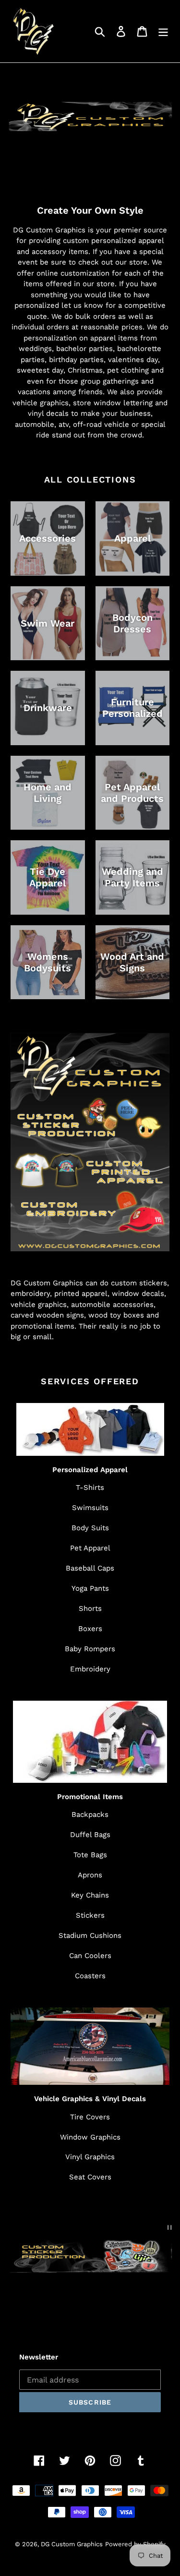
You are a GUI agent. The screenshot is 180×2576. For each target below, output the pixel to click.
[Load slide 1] (82, 2303)
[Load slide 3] (99, 2303)
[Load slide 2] (90, 2303)
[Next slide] (157, 2302)
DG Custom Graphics (72, 2544)
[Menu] (163, 31)
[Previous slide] (23, 2302)
